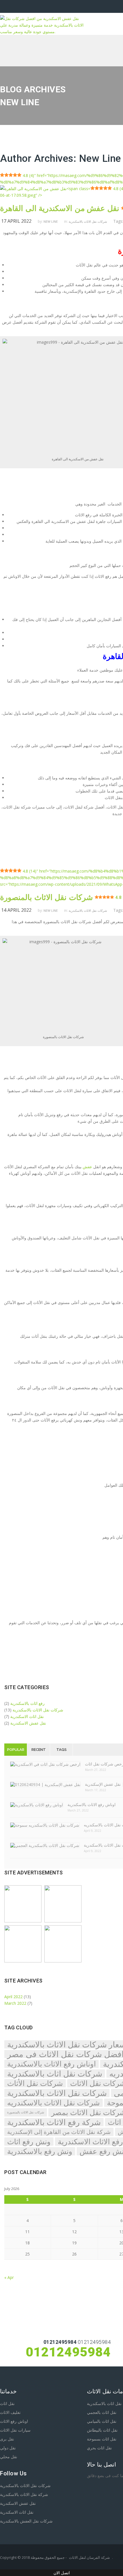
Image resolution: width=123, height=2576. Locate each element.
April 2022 (13, 1997)
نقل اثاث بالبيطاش (102, 2430)
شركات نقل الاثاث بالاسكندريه (53, 2103)
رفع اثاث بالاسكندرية (27, 1703)
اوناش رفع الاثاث (14, 2421)
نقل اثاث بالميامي (102, 2421)
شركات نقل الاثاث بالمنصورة (26, 2112)
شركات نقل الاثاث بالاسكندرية (88, 221)
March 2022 (15, 2003)
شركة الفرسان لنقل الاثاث (89, 2557)
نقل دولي (8, 2448)
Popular (16, 1750)
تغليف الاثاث (10, 2412)
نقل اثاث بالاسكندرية (104, 2403)
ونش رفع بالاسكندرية (40, 2151)
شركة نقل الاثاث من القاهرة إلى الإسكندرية (59, 2132)
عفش (87, 1167)
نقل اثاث (7, 2403)
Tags (61, 1750)
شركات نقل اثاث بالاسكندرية (55, 2074)
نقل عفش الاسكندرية (28, 1723)
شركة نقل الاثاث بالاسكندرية (24, 2494)
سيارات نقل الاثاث (15, 2430)
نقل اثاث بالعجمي (102, 2412)
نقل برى (7, 2439)
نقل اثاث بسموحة (102, 2439)
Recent (39, 1750)
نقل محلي (9, 2457)
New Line (100, 159)
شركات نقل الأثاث (35, 2083)
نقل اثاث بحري (99, 2448)
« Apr (9, 2277)
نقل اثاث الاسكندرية (27, 1716)
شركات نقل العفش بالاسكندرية (26, 2521)
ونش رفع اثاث (29, 2142)
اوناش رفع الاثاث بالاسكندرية (51, 2064)
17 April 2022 (16, 221)
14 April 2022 (16, 910)
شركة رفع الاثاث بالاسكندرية (54, 2122)
